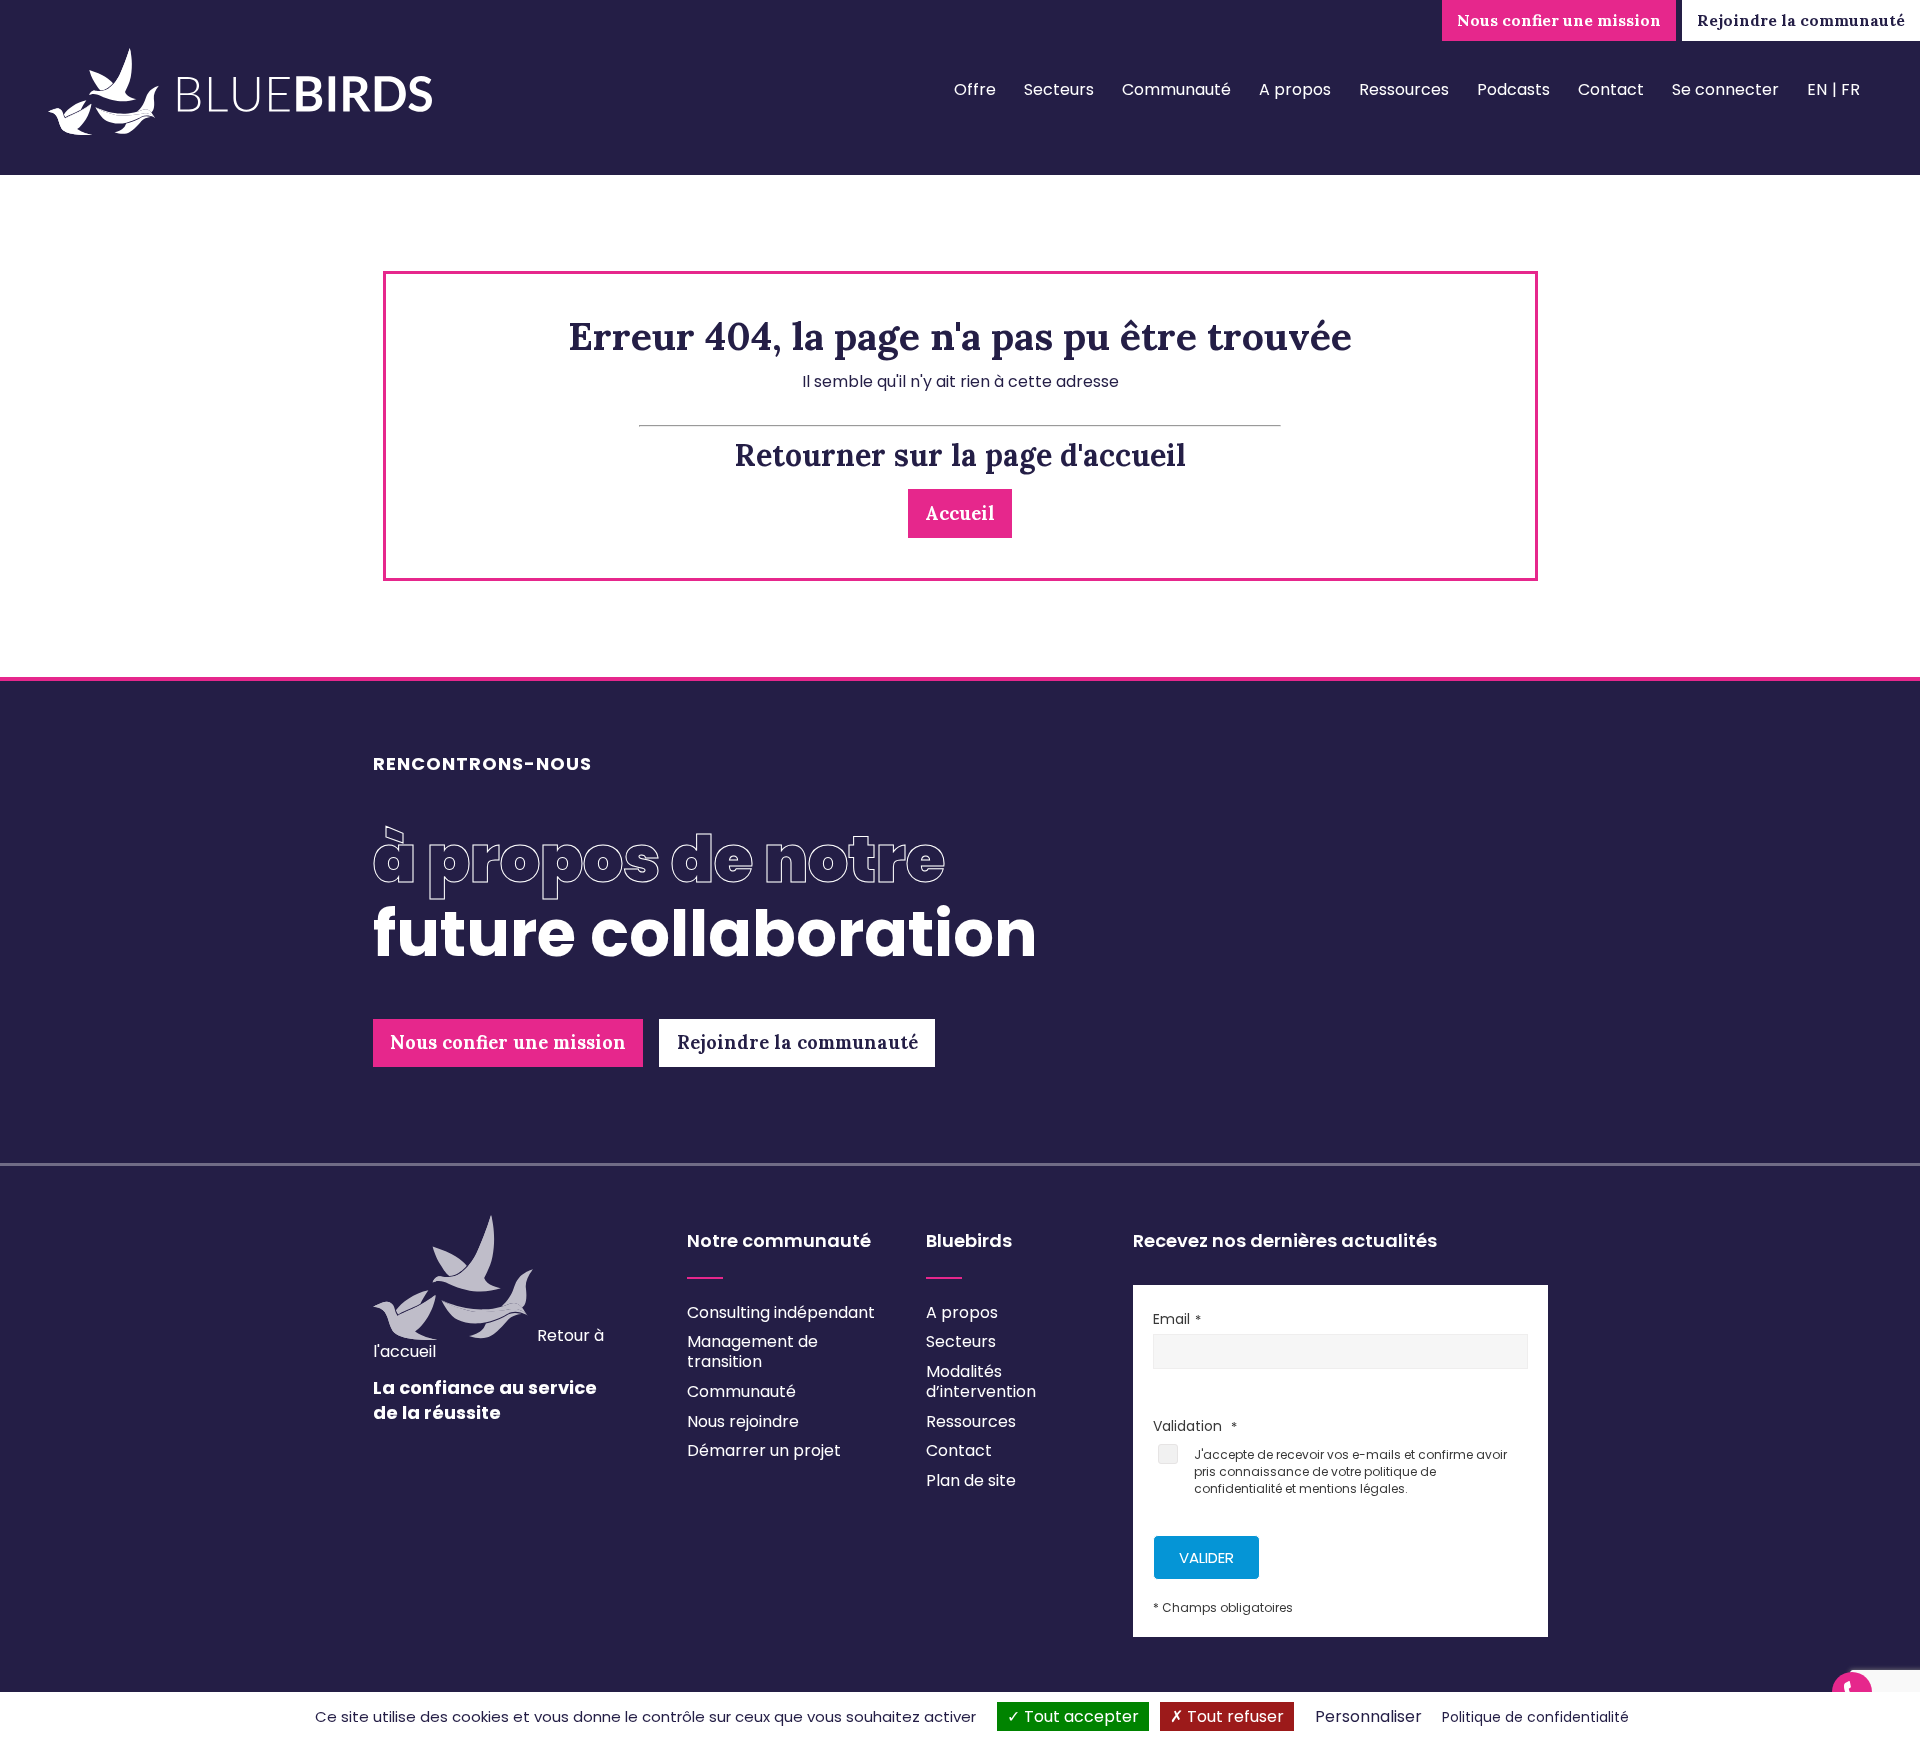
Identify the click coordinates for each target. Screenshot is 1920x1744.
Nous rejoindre (743, 1421)
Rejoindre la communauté (1801, 20)
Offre (975, 89)
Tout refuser (1233, 1716)
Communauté (1176, 89)
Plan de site (971, 1480)
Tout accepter (1079, 1716)
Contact (1611, 89)
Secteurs (1059, 89)
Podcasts (1513, 89)
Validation (1189, 1426)
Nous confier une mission (1559, 20)
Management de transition (752, 1351)
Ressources (1404, 89)
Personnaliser (1368, 1716)
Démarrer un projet (764, 1450)
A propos (1295, 89)
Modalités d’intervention (981, 1381)
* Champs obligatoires (1223, 1608)
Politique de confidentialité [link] (1535, 1717)
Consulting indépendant (781, 1312)
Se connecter (1725, 89)
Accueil (960, 513)
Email (1171, 1319)
